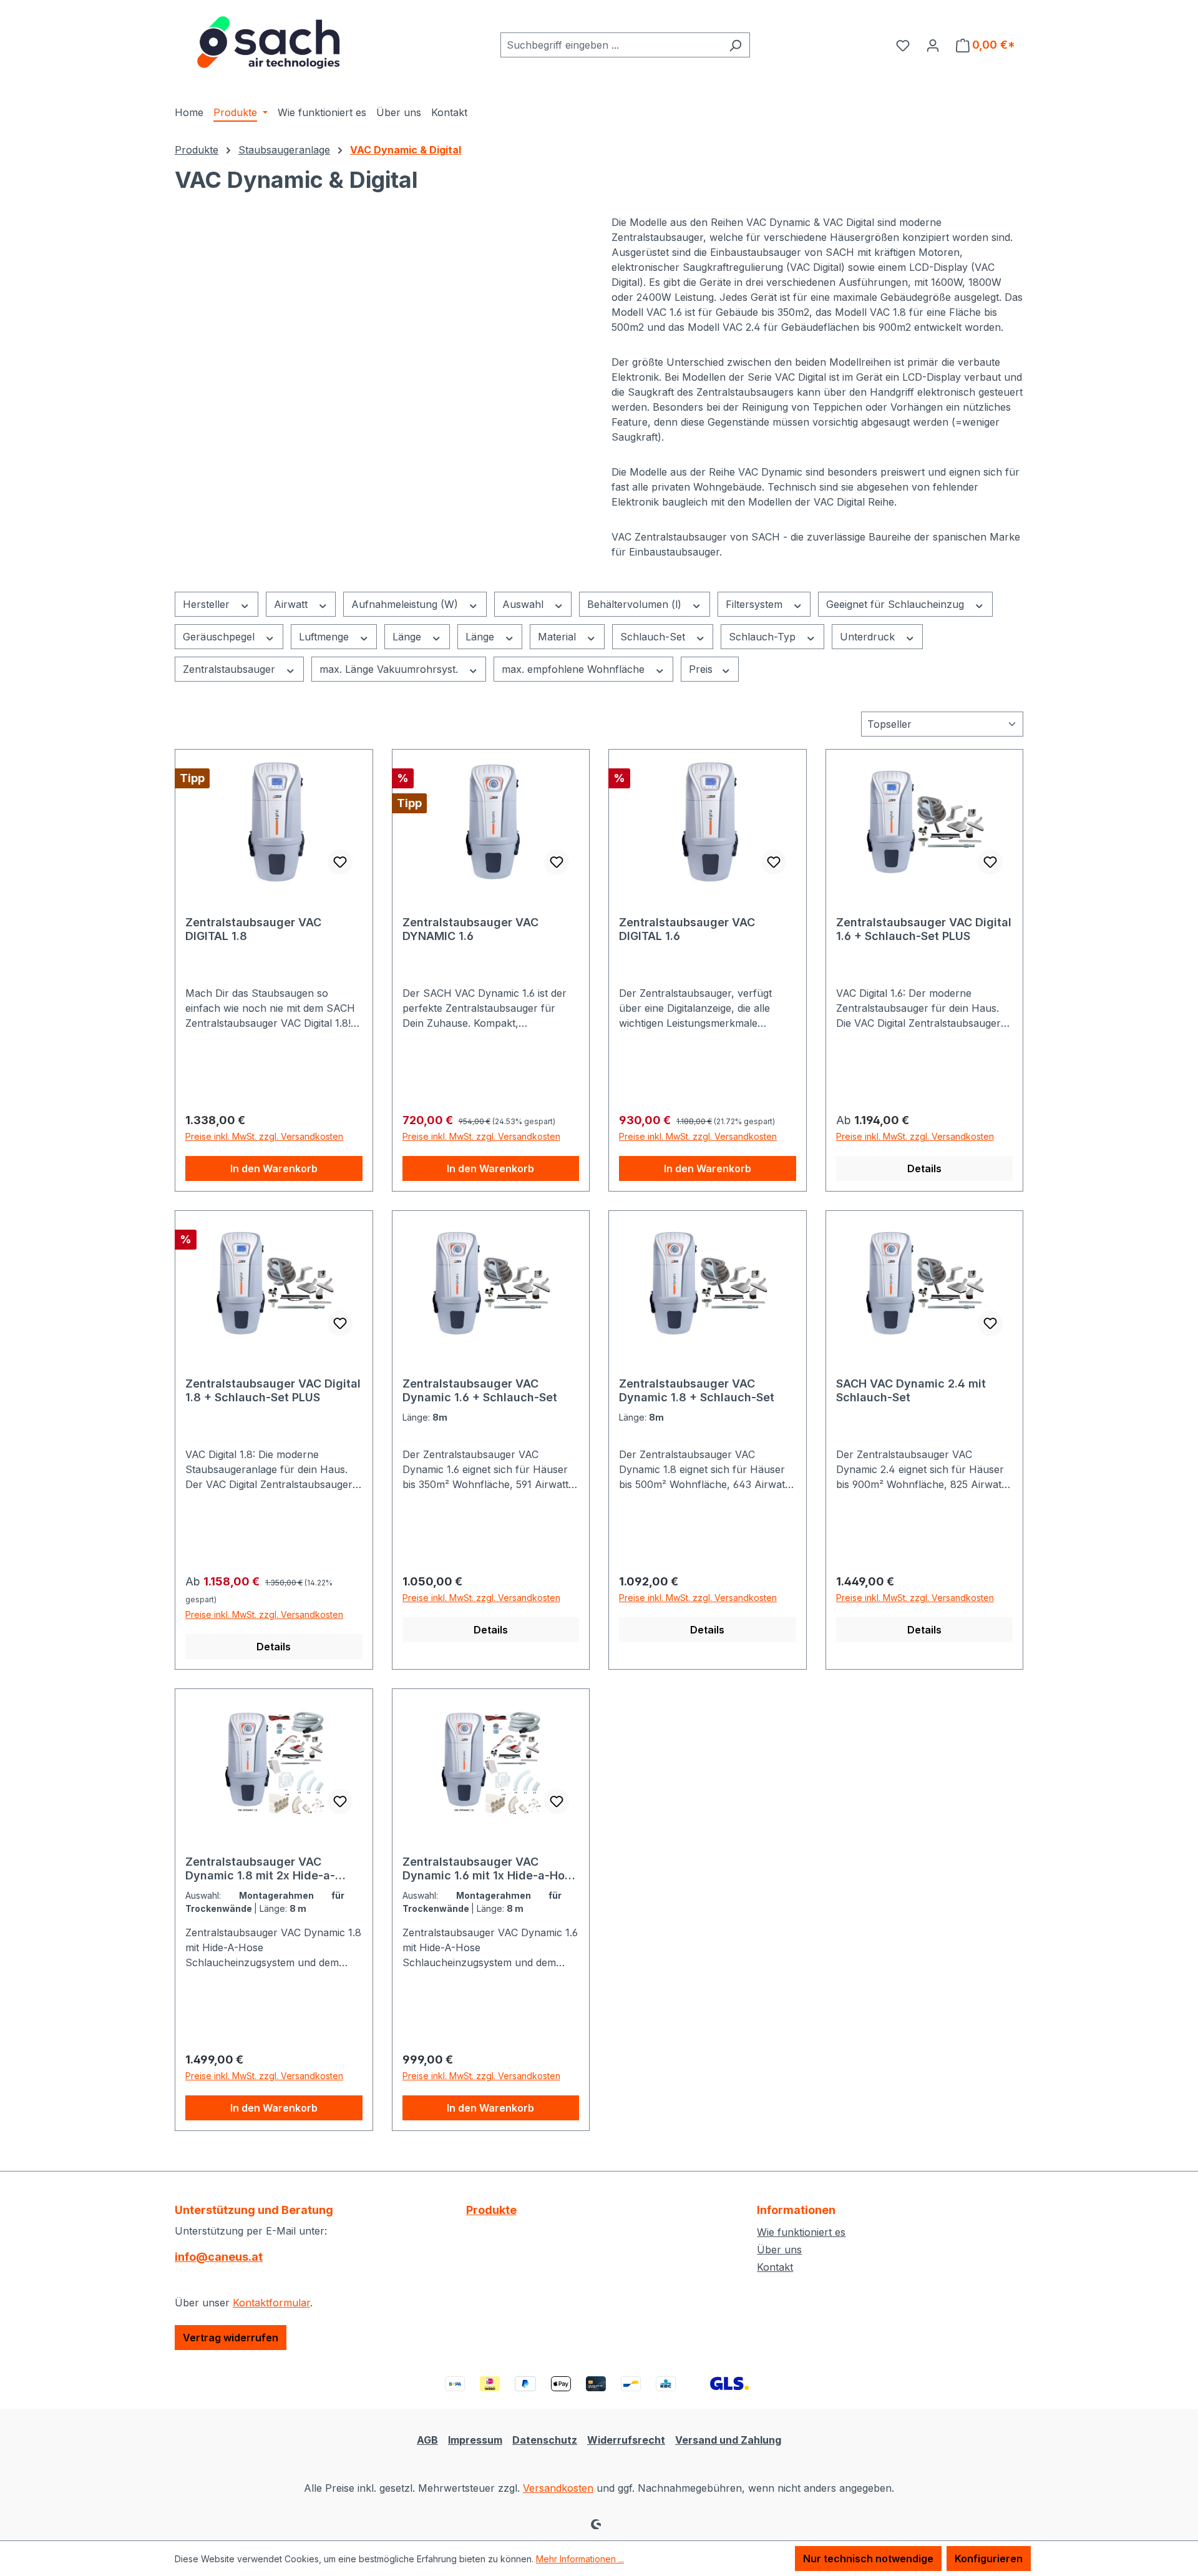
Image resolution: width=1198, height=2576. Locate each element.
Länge (408, 637)
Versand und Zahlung (728, 2440)
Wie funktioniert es (801, 2232)
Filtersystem (756, 604)
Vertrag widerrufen (231, 2338)
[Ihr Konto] (933, 45)
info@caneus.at (219, 2257)
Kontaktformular (271, 2303)
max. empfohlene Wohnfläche (575, 669)
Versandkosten (558, 2488)
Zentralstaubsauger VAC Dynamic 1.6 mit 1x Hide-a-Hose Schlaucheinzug (490, 1869)
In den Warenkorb (274, 1168)
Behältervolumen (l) (636, 604)
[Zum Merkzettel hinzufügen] (340, 862)
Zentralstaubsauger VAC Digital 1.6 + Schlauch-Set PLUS (924, 929)
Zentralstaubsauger (231, 669)
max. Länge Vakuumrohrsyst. (390, 669)
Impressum (475, 2440)
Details (924, 1168)
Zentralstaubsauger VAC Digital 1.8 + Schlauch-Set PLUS (273, 1390)
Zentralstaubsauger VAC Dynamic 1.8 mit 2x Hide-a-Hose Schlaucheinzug (260, 1869)
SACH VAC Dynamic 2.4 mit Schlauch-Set (911, 1390)
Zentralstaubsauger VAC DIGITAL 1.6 (687, 929)
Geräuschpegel (220, 637)
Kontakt (775, 2267)
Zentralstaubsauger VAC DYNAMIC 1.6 (470, 929)
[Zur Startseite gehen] (268, 42)
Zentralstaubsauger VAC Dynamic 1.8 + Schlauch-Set (697, 1390)
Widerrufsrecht (626, 2440)
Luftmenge (325, 637)
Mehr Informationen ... (580, 2559)
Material (558, 637)
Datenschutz (545, 2440)
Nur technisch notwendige (868, 2559)
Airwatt (292, 604)
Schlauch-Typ (764, 637)
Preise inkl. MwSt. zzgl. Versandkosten (264, 1136)
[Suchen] (735, 45)
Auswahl (524, 604)
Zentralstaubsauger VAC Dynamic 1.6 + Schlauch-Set (480, 1390)
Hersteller (208, 604)
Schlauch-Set (654, 637)
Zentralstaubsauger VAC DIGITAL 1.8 (253, 929)
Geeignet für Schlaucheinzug (897, 604)
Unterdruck (869, 637)
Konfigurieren (989, 2559)
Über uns (779, 2250)
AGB (427, 2440)
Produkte (491, 2210)
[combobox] (611, 45)
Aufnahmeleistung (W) (406, 604)
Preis (702, 669)
